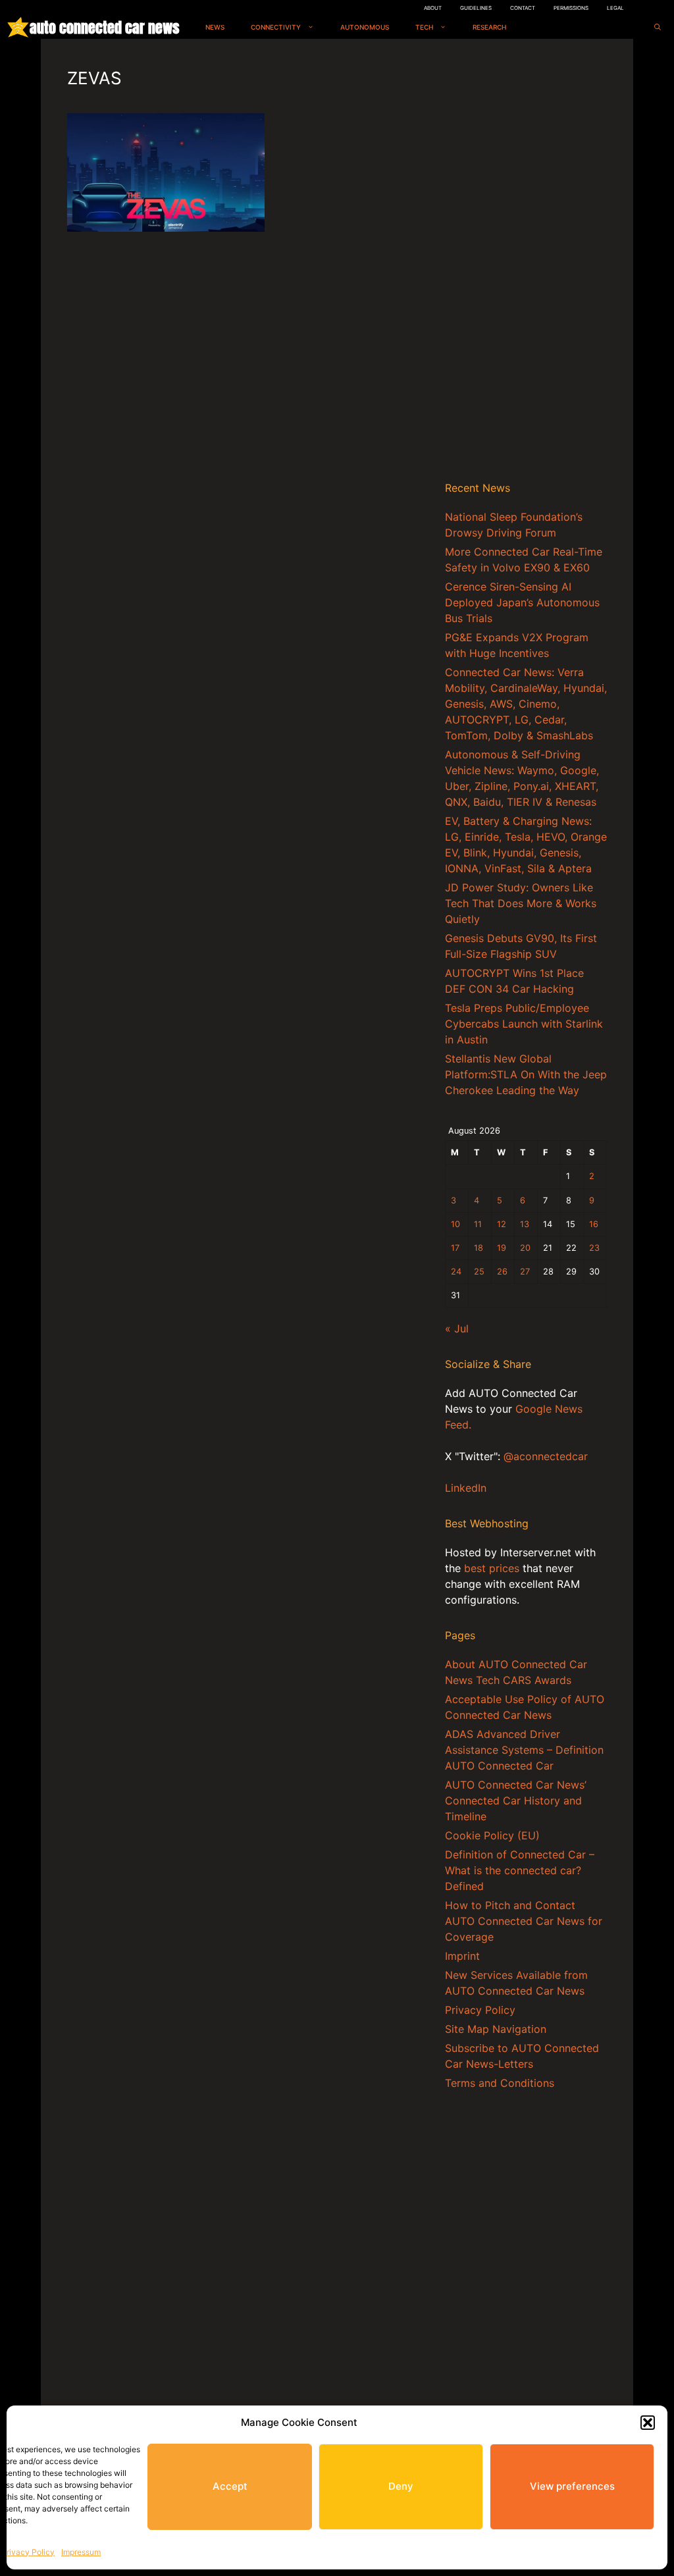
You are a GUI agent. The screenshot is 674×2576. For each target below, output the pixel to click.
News (215, 27)
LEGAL (615, 8)
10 (455, 1224)
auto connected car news (104, 27)
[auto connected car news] (18, 27)
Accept (230, 2486)
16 (594, 1224)
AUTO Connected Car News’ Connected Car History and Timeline (516, 1801)
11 (478, 1224)
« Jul (457, 1328)
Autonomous (365, 27)
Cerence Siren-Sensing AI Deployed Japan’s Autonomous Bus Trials (522, 602)
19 (502, 1248)
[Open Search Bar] (658, 27)
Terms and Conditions (500, 2083)
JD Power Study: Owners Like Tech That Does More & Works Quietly (521, 903)
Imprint (462, 1956)
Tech (424, 27)
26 (502, 1272)
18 (479, 1248)
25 (479, 1272)
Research (489, 27)
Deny (401, 2486)
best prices (492, 1568)
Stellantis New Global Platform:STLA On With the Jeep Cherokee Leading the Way (526, 1074)
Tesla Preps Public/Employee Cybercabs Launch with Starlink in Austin (524, 1024)
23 (594, 1248)
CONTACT (523, 8)
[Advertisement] (526, 263)
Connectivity (276, 27)
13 (525, 1224)
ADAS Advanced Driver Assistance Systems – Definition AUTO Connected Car (524, 1750)
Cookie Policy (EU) (492, 1835)
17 (455, 1248)
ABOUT (433, 8)
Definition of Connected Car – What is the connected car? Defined (520, 1870)
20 (525, 1248)
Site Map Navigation (496, 2029)
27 (525, 1272)
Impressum (81, 2552)
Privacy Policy (28, 2552)
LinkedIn (466, 1488)
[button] (648, 2423)
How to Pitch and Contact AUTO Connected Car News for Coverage (524, 1921)
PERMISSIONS (571, 8)
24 (456, 1272)
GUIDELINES (476, 8)
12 (502, 1224)
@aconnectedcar (546, 1456)
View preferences (572, 2486)
